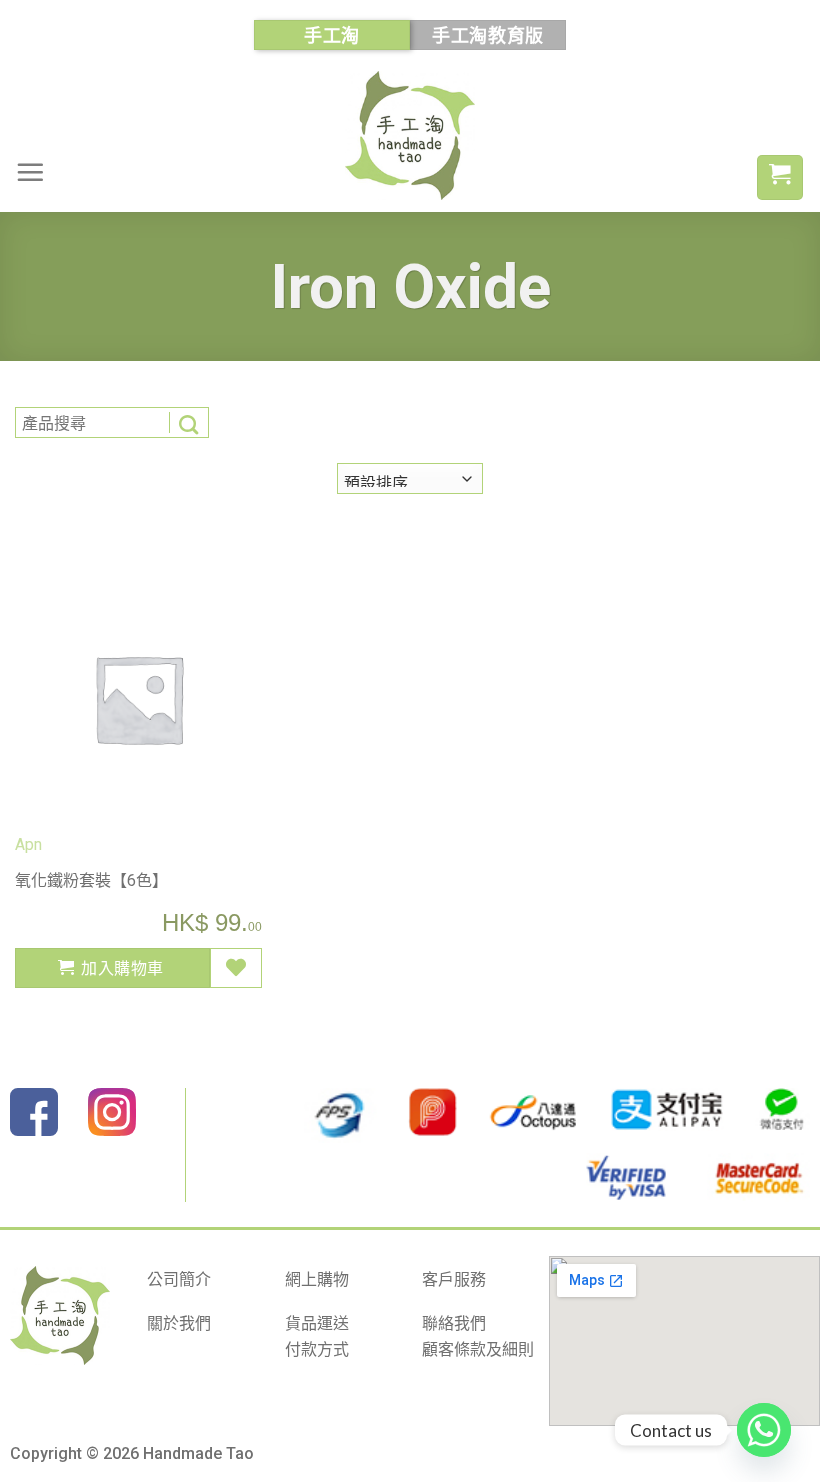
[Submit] (189, 422)
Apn (28, 844)
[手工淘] (410, 135)
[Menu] (30, 172)
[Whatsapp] (764, 1430)
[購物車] (780, 177)
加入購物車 (122, 967)
